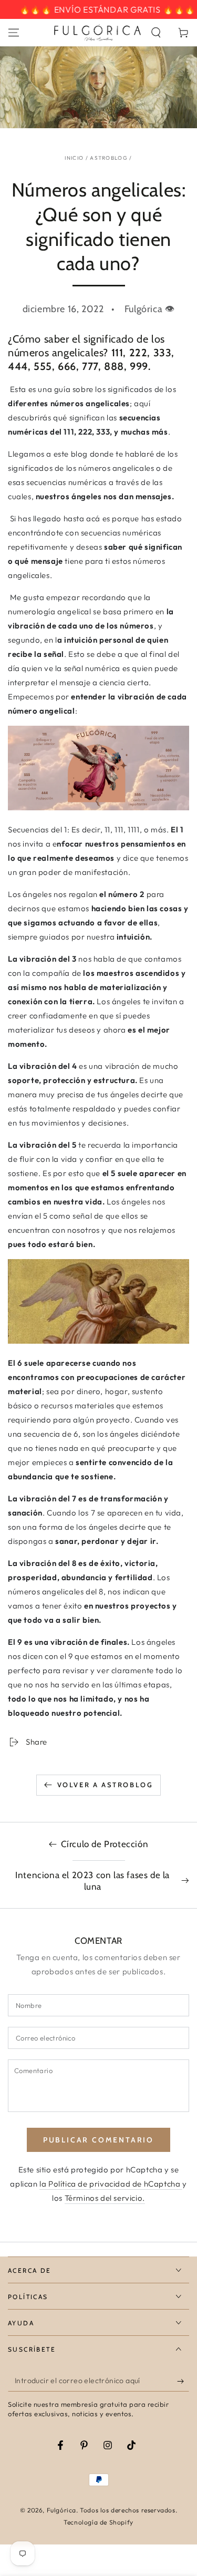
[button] (156, 33)
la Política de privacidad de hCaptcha (111, 2184)
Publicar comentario (98, 2140)
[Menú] (14, 33)
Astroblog (109, 158)
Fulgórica (61, 2510)
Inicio (74, 158)
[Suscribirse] (183, 2381)
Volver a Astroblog (105, 1785)
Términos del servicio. (105, 2198)
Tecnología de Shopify (98, 2522)
